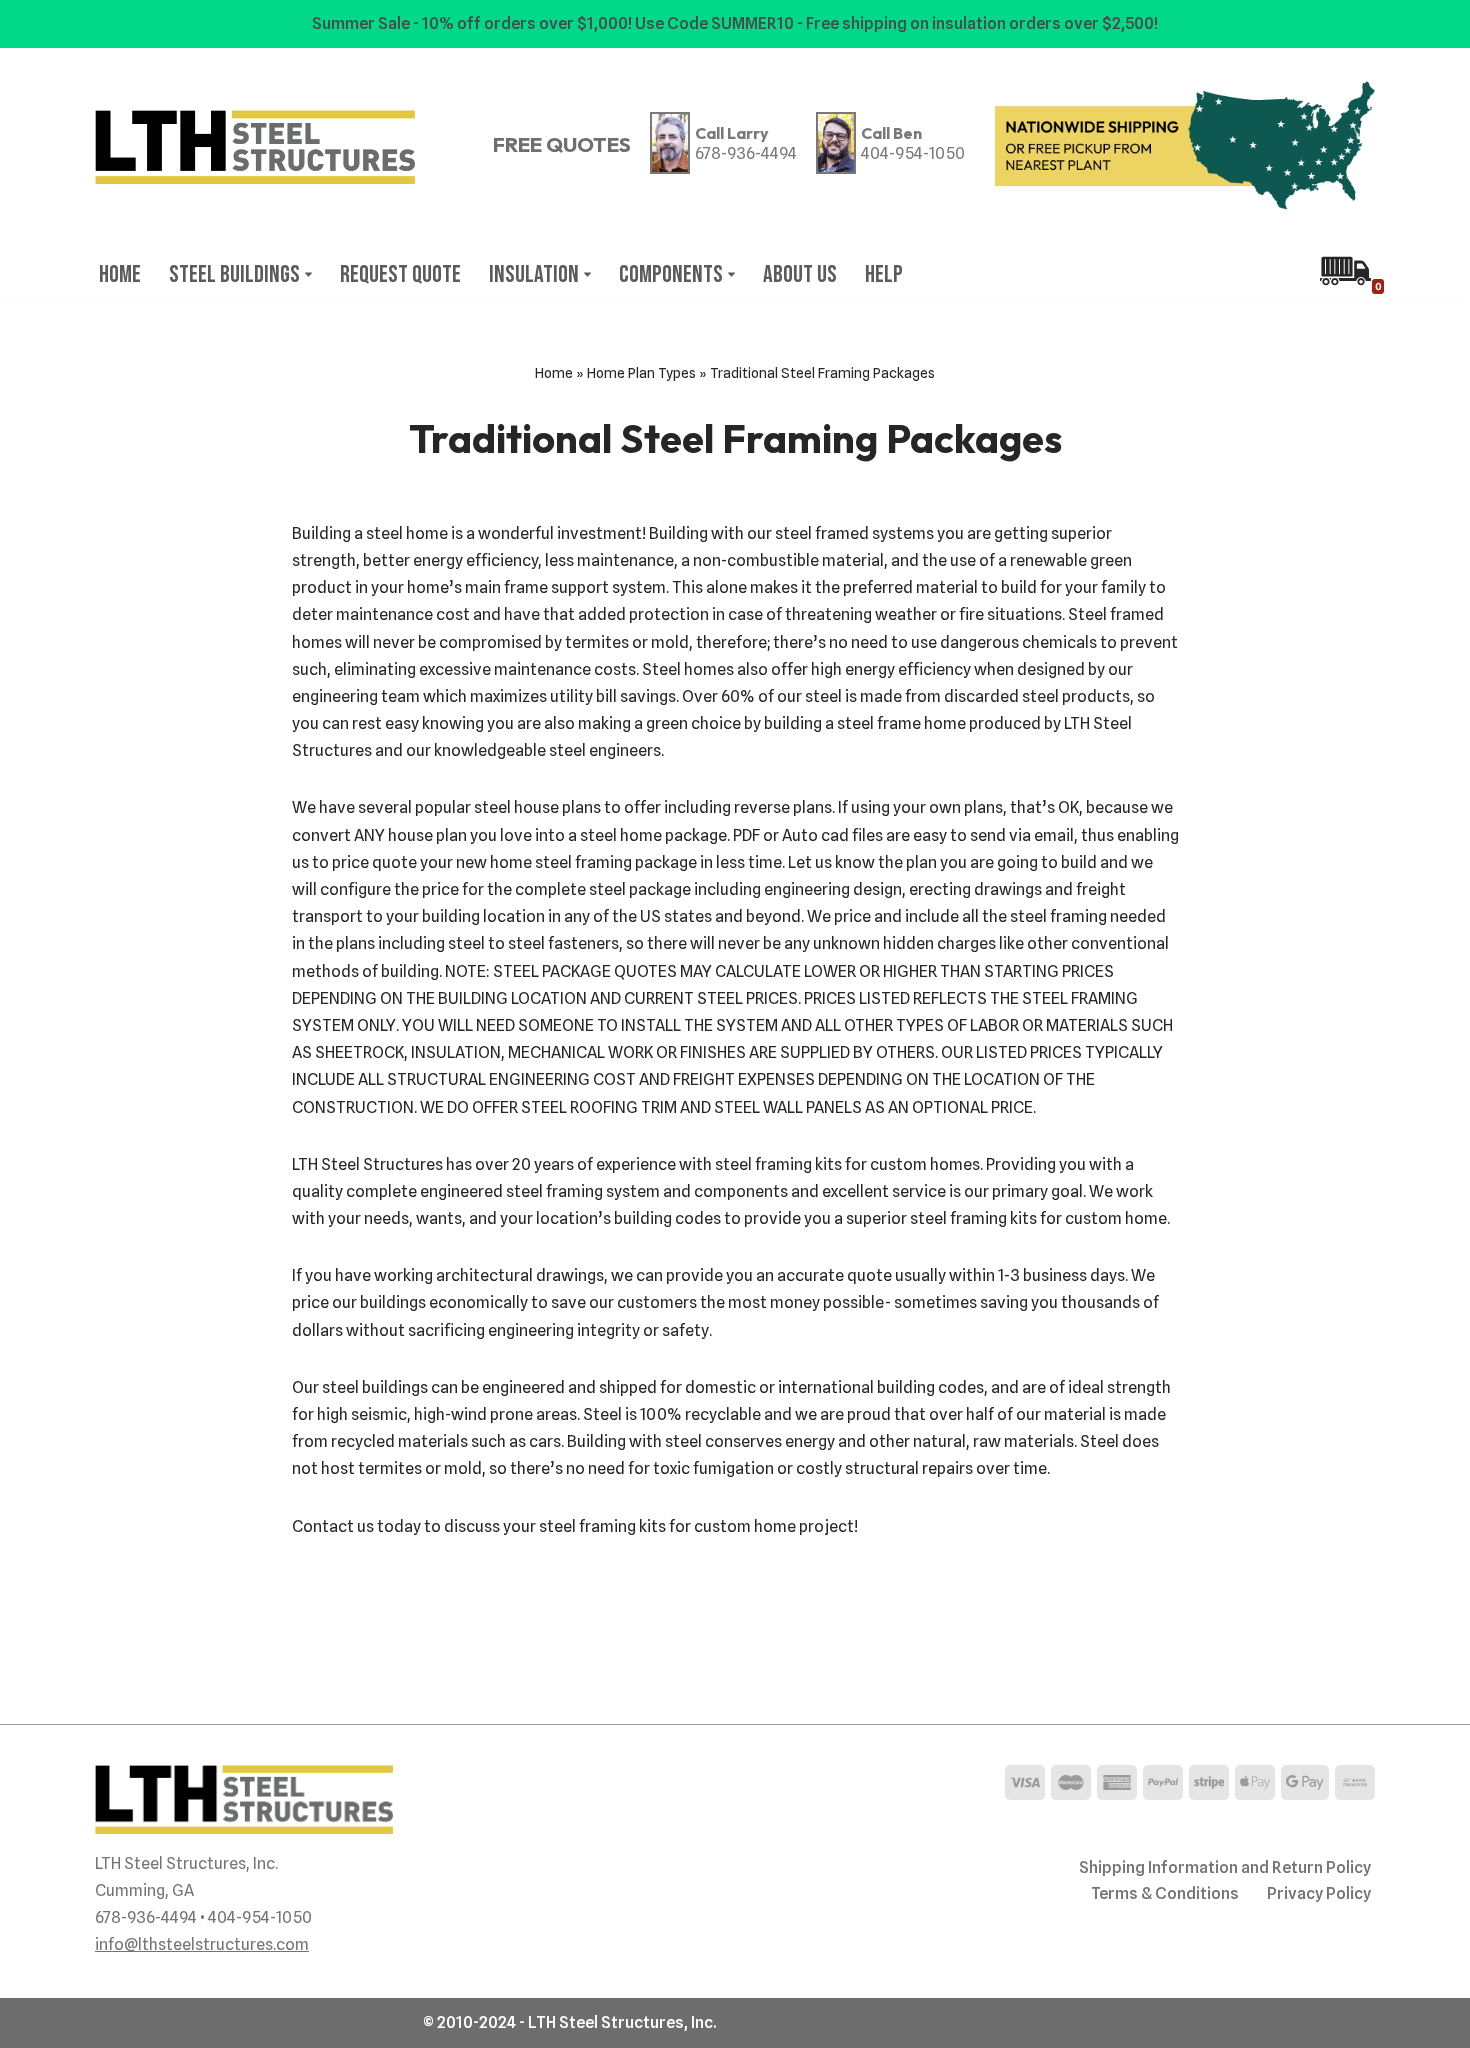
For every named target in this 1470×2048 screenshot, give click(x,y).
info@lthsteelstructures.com (202, 1944)
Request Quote (400, 274)
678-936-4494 (746, 153)
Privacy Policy (1319, 1893)
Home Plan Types (641, 373)
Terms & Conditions (1165, 1893)
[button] (308, 274)
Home (120, 274)
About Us (800, 274)
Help (884, 274)
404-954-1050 (913, 153)
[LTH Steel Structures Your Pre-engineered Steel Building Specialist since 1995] (255, 147)
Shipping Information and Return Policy (1225, 1867)
